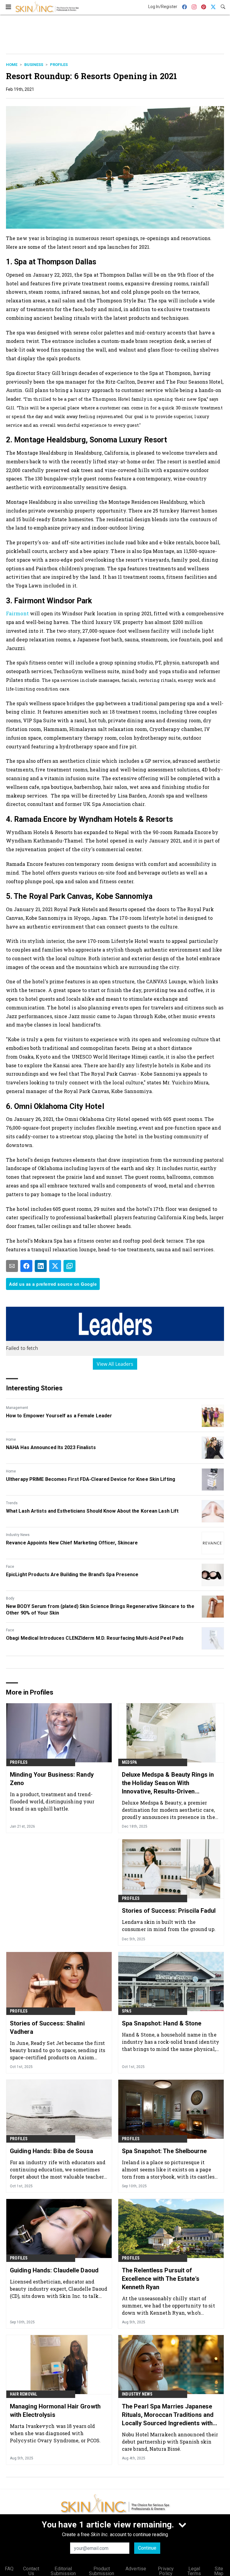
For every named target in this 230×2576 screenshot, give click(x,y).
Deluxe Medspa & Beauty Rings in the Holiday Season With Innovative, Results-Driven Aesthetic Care (168, 1783)
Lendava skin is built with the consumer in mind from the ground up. (169, 1925)
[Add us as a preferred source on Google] (69, 1266)
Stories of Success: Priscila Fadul (169, 1911)
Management (17, 1408)
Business (34, 65)
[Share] (26, 1266)
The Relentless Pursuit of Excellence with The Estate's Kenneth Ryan (161, 2279)
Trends (12, 1503)
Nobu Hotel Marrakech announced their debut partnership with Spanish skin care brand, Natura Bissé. (170, 2442)
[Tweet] (55, 1266)
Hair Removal (24, 2394)
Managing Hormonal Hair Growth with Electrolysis (55, 2411)
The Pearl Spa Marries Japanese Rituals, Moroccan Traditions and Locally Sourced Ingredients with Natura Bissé (168, 2415)
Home (12, 65)
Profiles (59, 65)
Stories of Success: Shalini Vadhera (47, 2028)
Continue (147, 2548)
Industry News (18, 1535)
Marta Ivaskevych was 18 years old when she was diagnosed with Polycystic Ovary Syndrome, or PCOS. (55, 2433)
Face (10, 1567)
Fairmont (18, 613)
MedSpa (129, 1762)
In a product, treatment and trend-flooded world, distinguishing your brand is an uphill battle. (52, 1801)
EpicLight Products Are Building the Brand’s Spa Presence (72, 1575)
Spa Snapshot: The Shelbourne (164, 2151)
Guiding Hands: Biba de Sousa (52, 2151)
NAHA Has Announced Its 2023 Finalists (51, 1447)
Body (10, 1598)
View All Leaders (115, 1364)
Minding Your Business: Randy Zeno (52, 1779)
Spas (127, 2011)
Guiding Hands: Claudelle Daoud (54, 2270)
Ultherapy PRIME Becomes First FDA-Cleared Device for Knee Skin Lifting (91, 1479)
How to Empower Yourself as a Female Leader (59, 1416)
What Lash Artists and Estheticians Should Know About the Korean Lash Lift (92, 1511)
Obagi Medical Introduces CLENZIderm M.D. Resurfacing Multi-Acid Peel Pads (95, 1638)
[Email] (12, 1266)
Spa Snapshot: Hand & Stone (162, 2023)
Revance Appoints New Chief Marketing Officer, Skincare (72, 1543)
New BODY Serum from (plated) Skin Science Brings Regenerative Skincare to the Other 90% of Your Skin (100, 1610)
